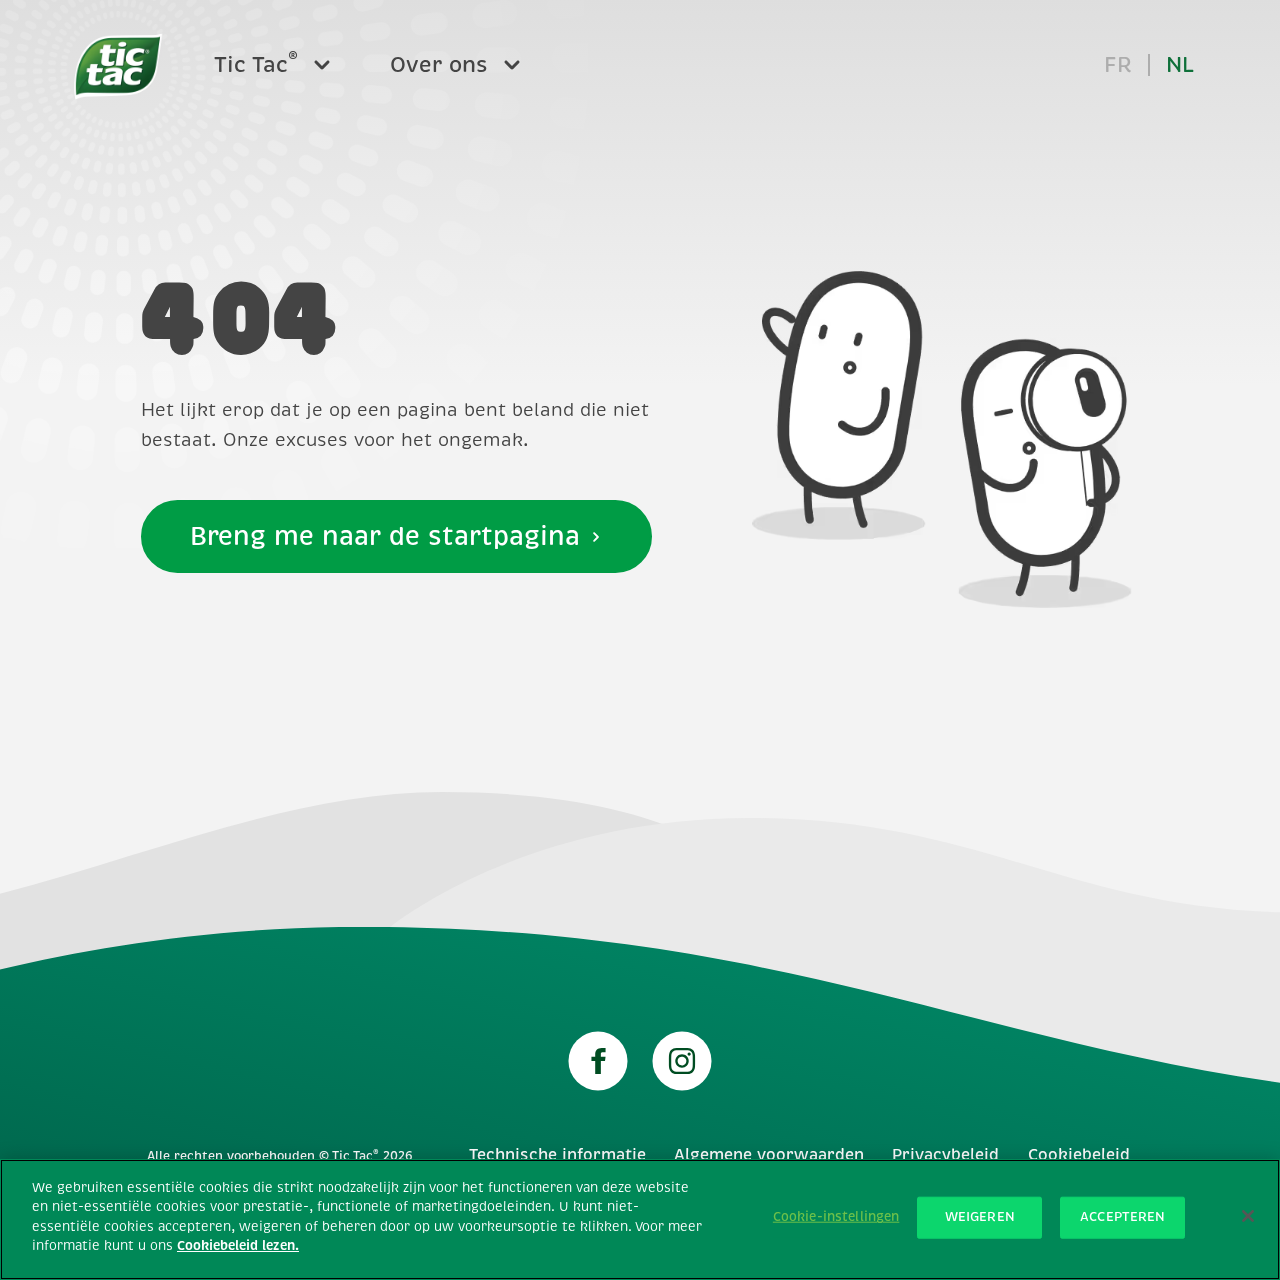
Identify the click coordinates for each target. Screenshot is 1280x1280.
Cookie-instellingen (836, 1217)
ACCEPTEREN (1122, 1217)
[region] (640, 1219)
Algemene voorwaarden (769, 1155)
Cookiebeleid (1079, 1155)
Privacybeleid (945, 1155)
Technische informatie (557, 1155)
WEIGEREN (980, 1217)
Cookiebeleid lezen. (238, 1246)
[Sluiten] (1248, 1216)
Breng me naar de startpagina (385, 536)
